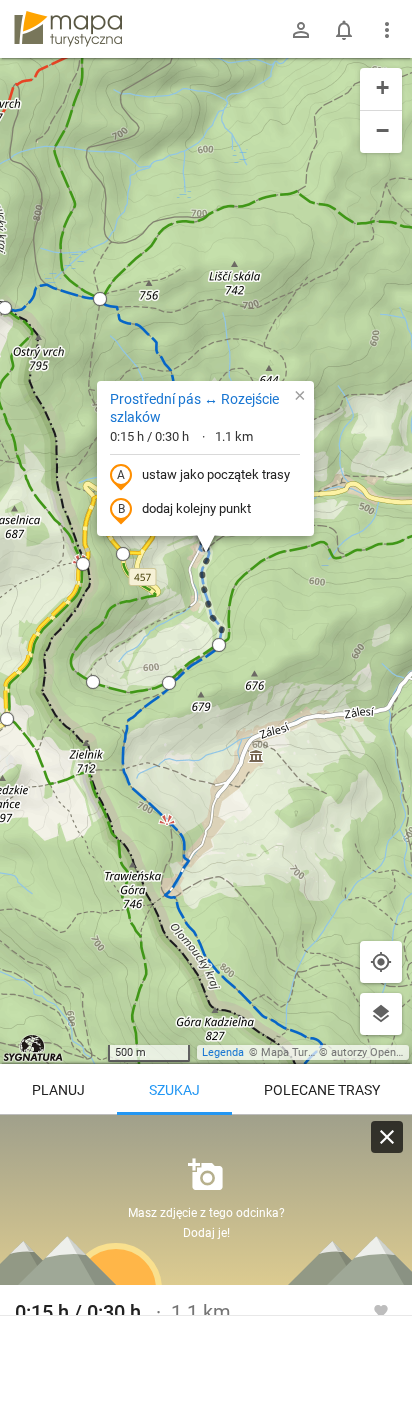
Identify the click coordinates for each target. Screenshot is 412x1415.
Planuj (58, 1090)
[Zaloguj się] (301, 30)
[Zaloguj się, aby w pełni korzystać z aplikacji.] (381, 1310)
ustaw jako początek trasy (216, 474)
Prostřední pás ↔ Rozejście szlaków (194, 408)
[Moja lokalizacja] (381, 962)
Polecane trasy (322, 1090)
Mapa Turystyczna (306, 1052)
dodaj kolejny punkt (196, 508)
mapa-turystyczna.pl (68, 29)
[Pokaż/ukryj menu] (387, 30)
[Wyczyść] (387, 1137)
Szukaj (174, 1090)
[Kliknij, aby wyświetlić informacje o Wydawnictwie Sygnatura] (33, 1048)
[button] (83, 564)
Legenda (223, 1052)
